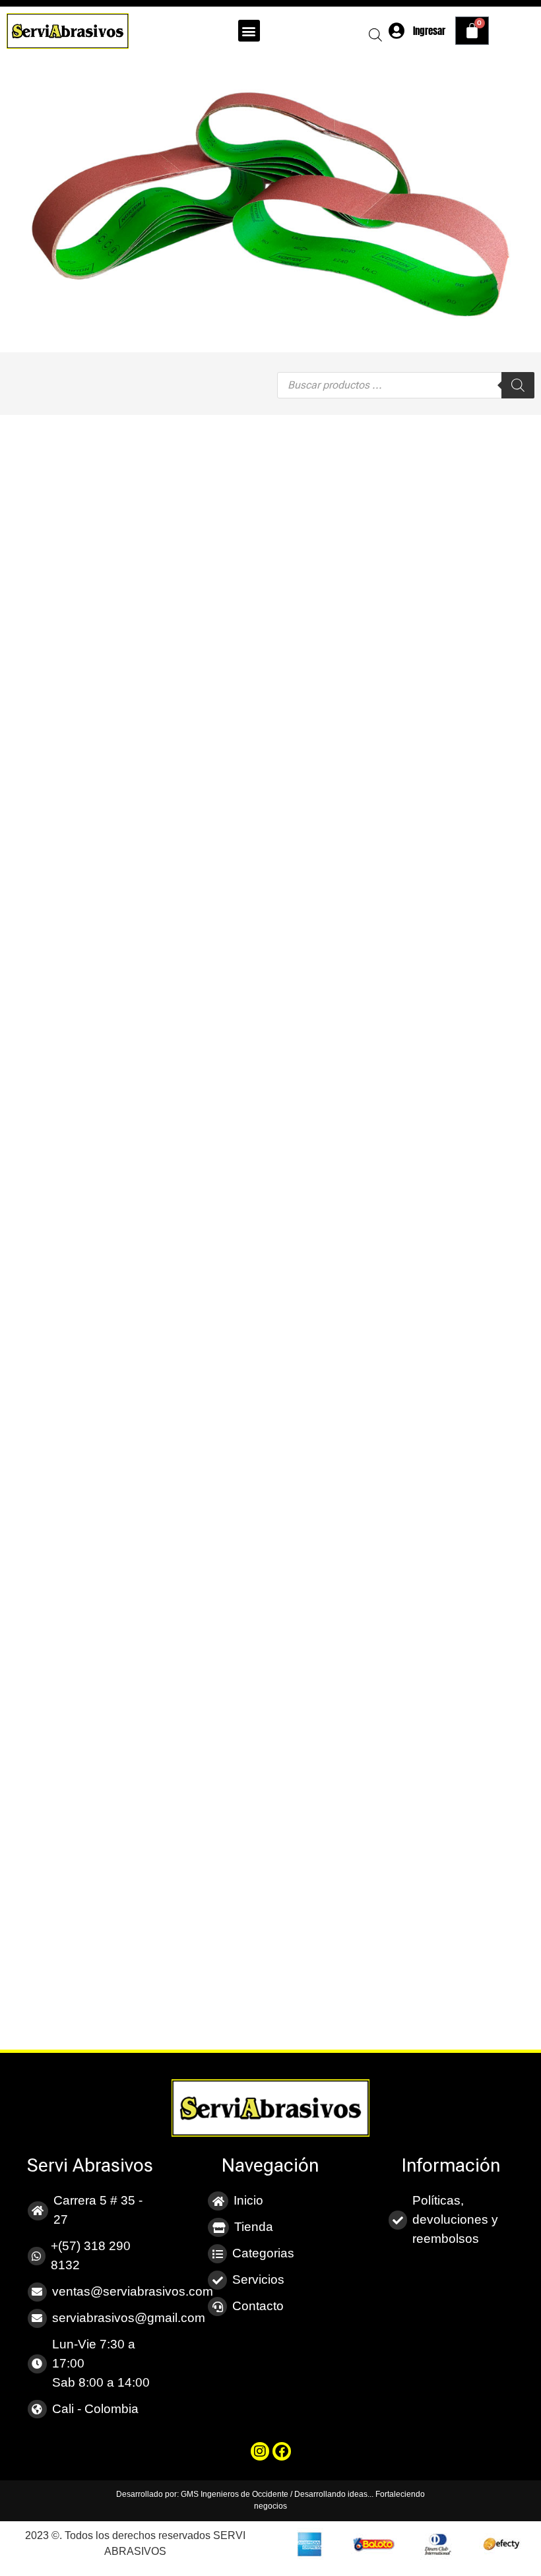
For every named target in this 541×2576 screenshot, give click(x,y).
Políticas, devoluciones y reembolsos (455, 2219)
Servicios (258, 2279)
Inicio (248, 2200)
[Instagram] (260, 2451)
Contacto (258, 2306)
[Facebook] (282, 2451)
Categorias (263, 2253)
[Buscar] (518, 385)
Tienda (254, 2227)
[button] (249, 31)
